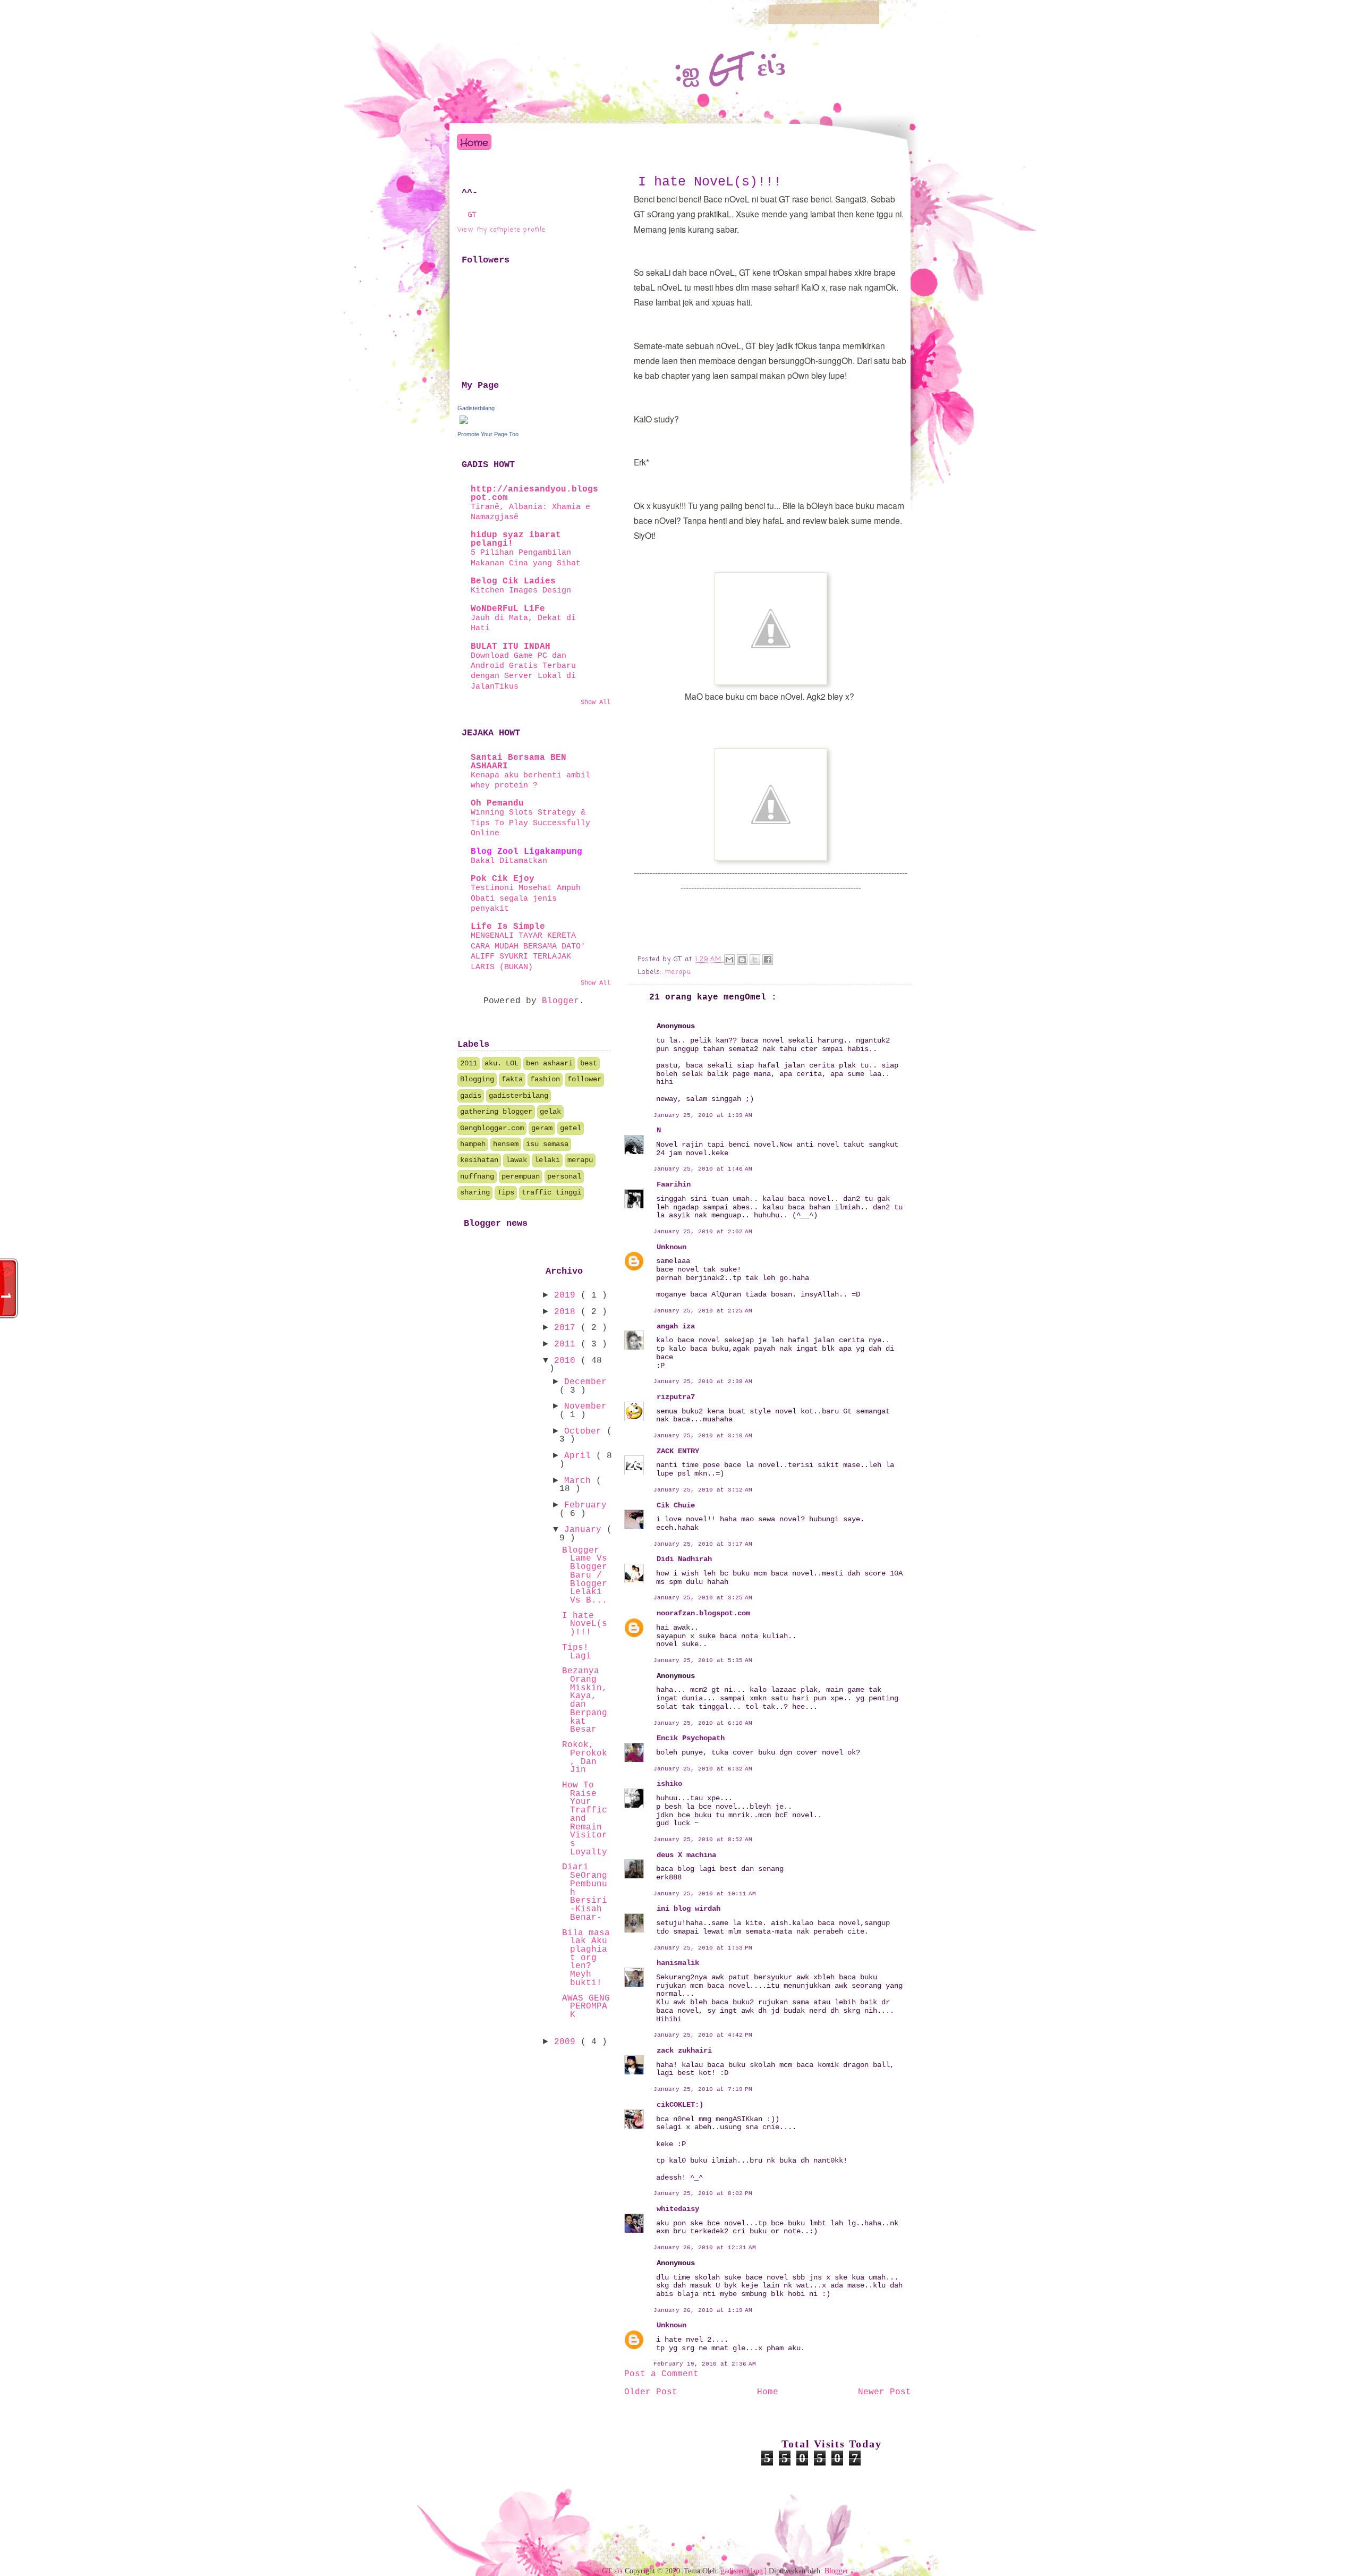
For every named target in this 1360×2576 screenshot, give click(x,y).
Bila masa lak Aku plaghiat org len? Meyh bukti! (586, 1958)
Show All (596, 702)
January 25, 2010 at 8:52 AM (703, 1840)
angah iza (676, 1326)
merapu (678, 972)
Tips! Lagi (577, 1652)
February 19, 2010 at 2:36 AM (705, 2364)
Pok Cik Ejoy (503, 879)
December (585, 1382)
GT (472, 215)
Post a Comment (661, 2374)
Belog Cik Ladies (513, 581)
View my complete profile (502, 230)
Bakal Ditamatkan (509, 861)
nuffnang (477, 1176)
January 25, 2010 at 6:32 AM (703, 1769)
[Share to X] (755, 960)
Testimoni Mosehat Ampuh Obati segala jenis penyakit (526, 898)
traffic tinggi (551, 1192)
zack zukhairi (684, 2050)
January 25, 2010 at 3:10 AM (703, 1436)
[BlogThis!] (742, 960)
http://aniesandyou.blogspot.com (534, 494)
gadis (471, 1096)
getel (571, 1128)
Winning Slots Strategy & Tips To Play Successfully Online (530, 823)
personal (564, 1176)
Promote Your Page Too (488, 434)
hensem (506, 1144)
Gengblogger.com (492, 1128)
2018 (567, 1312)
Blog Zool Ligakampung (526, 852)
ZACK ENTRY (678, 1451)
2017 (567, 1328)
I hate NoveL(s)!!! (710, 182)
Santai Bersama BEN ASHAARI (518, 762)
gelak (550, 1112)
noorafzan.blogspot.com (703, 1613)
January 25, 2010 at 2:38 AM (703, 1382)
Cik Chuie (676, 1505)
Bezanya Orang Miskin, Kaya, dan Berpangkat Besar (585, 1700)
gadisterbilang (518, 1096)
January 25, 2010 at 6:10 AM (703, 1723)
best (589, 1063)
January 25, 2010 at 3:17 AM (703, 1544)
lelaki (547, 1160)
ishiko (669, 1784)
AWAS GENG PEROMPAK (586, 2007)
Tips (506, 1192)
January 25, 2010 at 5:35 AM (703, 1660)
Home (474, 143)
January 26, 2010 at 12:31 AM (705, 2248)
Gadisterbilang (476, 408)
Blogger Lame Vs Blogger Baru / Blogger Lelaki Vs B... (585, 1575)
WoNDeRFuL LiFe (508, 609)
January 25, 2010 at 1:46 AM (703, 1169)
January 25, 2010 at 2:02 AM (703, 1232)
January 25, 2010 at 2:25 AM (703, 1311)
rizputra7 (676, 1397)
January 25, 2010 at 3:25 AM (703, 1598)
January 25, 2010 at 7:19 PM (703, 2089)
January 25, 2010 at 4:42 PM (703, 2035)
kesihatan (479, 1160)
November (585, 1406)
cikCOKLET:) (680, 2105)
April (580, 1456)
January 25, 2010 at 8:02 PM (703, 2193)
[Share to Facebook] (768, 960)
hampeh (473, 1144)
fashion (545, 1079)
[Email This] (729, 960)
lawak (516, 1160)
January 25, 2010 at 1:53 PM (703, 1948)
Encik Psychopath (691, 1738)
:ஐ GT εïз (730, 68)
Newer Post (885, 2392)
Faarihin (674, 1184)
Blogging (477, 1079)
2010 (567, 1361)
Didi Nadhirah (684, 1559)
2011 (469, 1063)
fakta (512, 1079)
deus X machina (686, 1855)
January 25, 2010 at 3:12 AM (703, 1490)
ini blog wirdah (688, 1909)
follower (584, 1079)
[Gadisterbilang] (464, 424)
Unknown (671, 1247)
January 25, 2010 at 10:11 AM (705, 1894)
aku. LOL (501, 1063)
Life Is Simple (508, 927)
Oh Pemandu (497, 803)
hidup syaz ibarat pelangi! (516, 539)
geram (542, 1128)
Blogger (560, 1001)
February (585, 1505)
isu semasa (547, 1144)
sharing (475, 1192)
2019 (567, 1295)
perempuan (521, 1176)
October (585, 1431)
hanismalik (678, 1963)
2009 (567, 2042)
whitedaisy (678, 2209)
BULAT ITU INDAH (511, 647)
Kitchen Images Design (521, 590)
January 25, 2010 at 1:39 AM (703, 1115)
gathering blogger (496, 1112)
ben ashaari (549, 1063)
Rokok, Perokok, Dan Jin (585, 1757)
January (585, 1530)
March (580, 1481)
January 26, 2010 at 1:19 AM (703, 2310)
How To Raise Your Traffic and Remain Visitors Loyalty (585, 1819)
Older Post (651, 2392)
